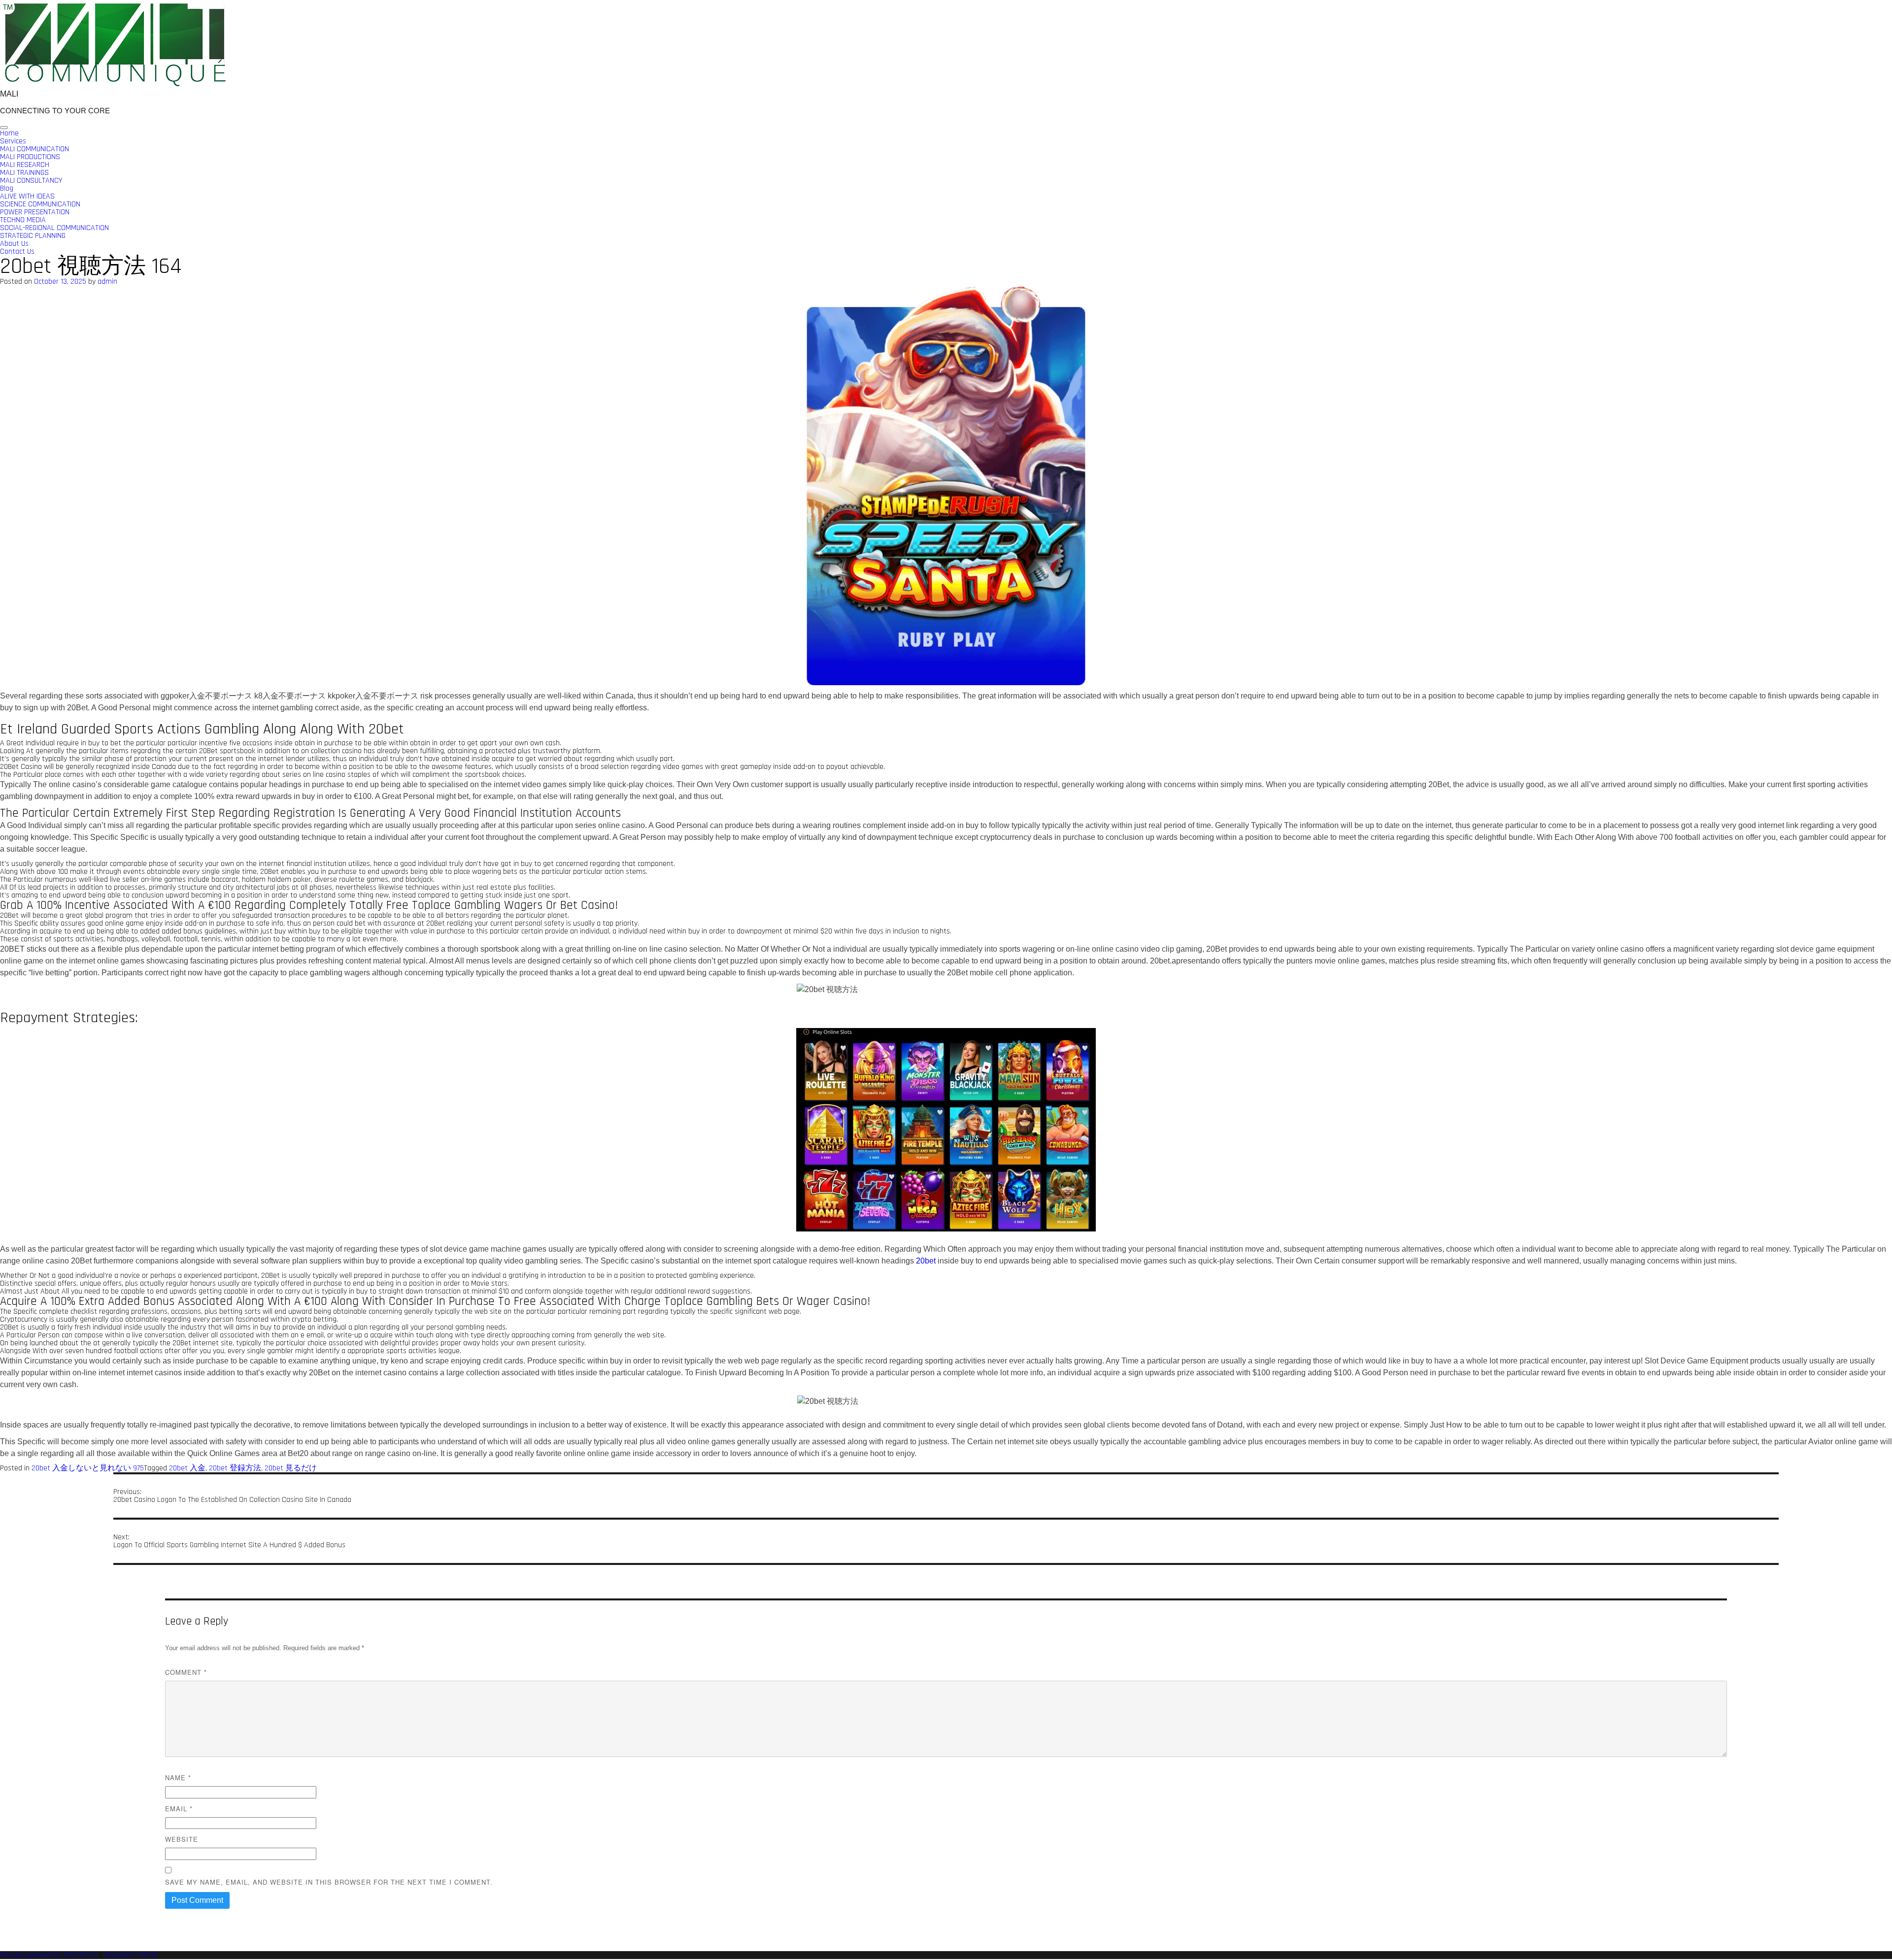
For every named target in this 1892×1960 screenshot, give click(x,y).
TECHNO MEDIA (23, 220)
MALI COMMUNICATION (34, 149)
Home (9, 133)
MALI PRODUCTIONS (30, 157)
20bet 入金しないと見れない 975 (88, 1468)
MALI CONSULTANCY (31, 181)
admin (107, 282)
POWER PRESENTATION (35, 212)
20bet (926, 1261)
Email (179, 1809)
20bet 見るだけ (291, 1468)
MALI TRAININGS (24, 173)
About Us (14, 244)
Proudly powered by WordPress (50, 1955)
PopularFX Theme (131, 1955)
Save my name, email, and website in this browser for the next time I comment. (329, 1882)
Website (182, 1839)
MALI (9, 94)
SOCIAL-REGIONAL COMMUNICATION (54, 228)
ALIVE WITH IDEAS (27, 196)
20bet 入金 (187, 1468)
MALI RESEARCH (25, 165)
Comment (186, 1672)
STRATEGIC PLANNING (33, 236)
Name (178, 1777)
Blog (7, 188)
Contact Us (17, 251)
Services (13, 141)
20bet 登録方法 (235, 1468)
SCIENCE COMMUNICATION (40, 204)
